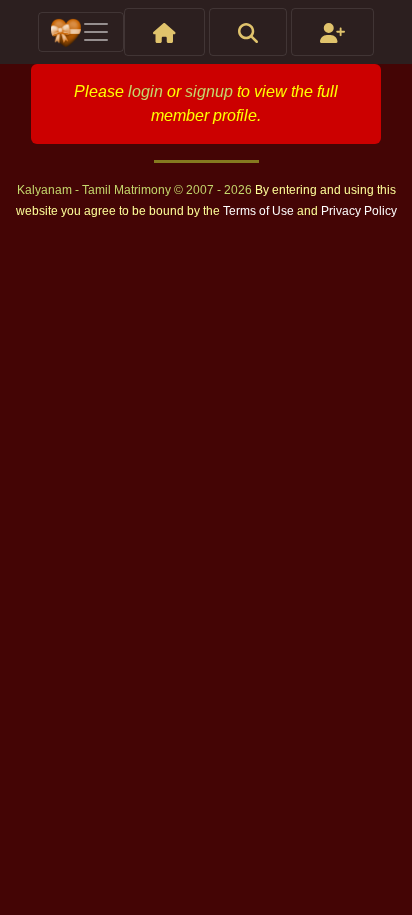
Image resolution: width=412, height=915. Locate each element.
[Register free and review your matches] (332, 32)
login (145, 91)
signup (209, 91)
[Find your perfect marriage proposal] (248, 32)
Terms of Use (260, 211)
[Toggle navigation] (81, 32)
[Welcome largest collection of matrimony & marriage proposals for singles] (164, 32)
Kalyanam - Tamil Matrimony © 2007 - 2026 (136, 190)
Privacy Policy (359, 211)
